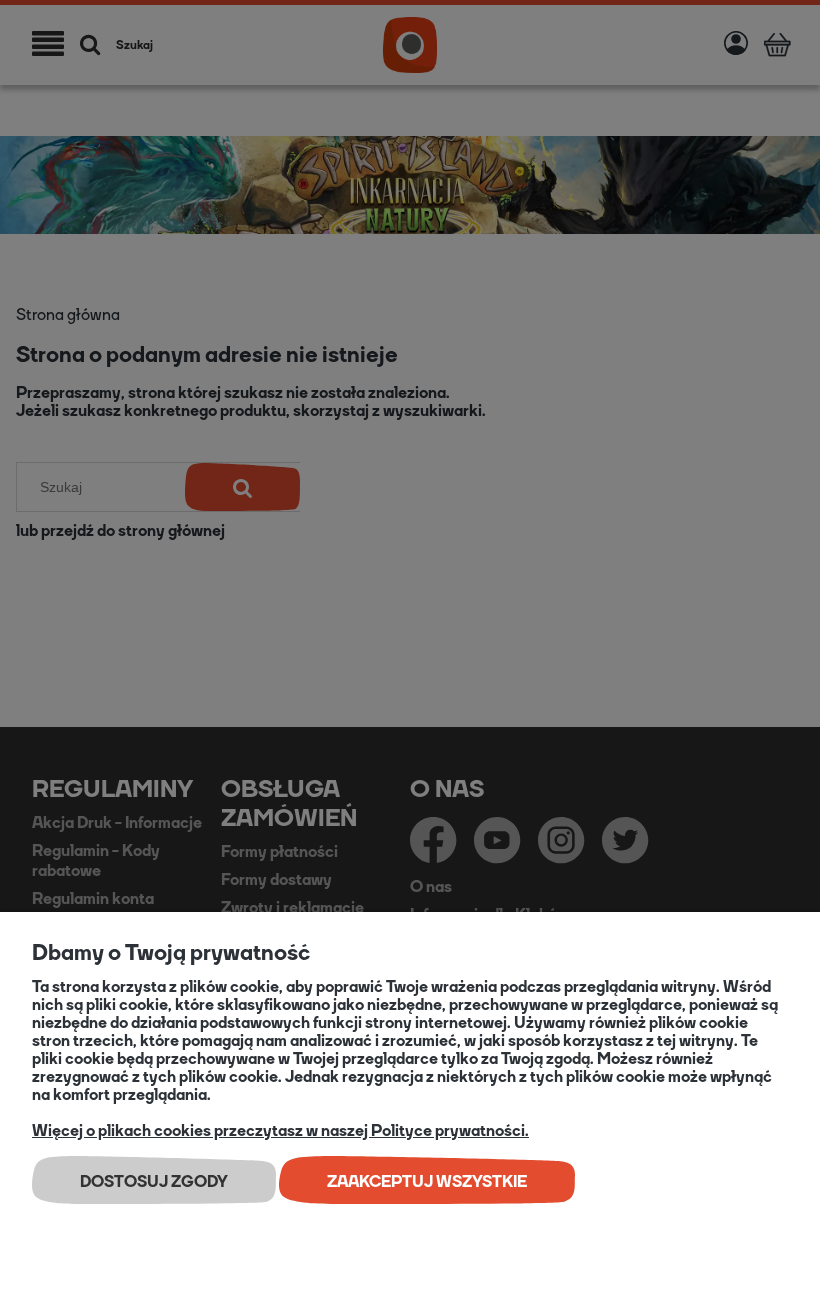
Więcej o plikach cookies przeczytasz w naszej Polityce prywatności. (280, 1130)
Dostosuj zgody (154, 1181)
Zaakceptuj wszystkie (427, 1181)
